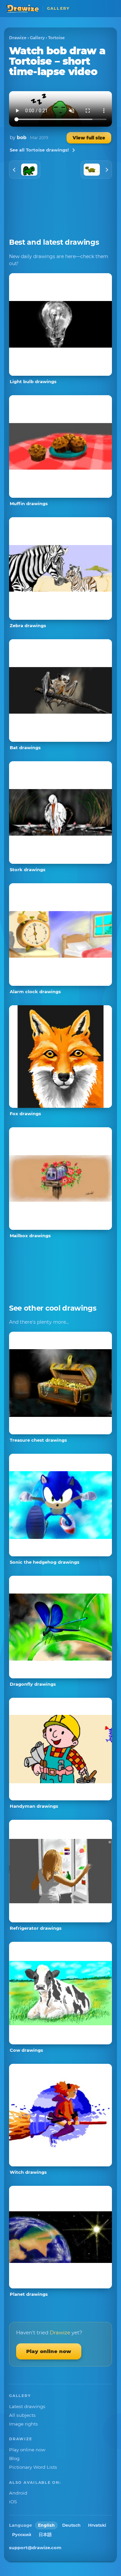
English (46, 2525)
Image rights (24, 2424)
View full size (89, 138)
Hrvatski (97, 2525)
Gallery (37, 38)
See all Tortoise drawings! (39, 150)
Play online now (49, 2351)
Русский (22, 2535)
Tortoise (56, 38)
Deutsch (71, 2525)
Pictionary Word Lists (33, 2467)
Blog (14, 2458)
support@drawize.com (35, 2548)
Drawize (18, 38)
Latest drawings (27, 2406)
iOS (13, 2502)
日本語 (45, 2535)
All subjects (22, 2415)
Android (18, 2493)
